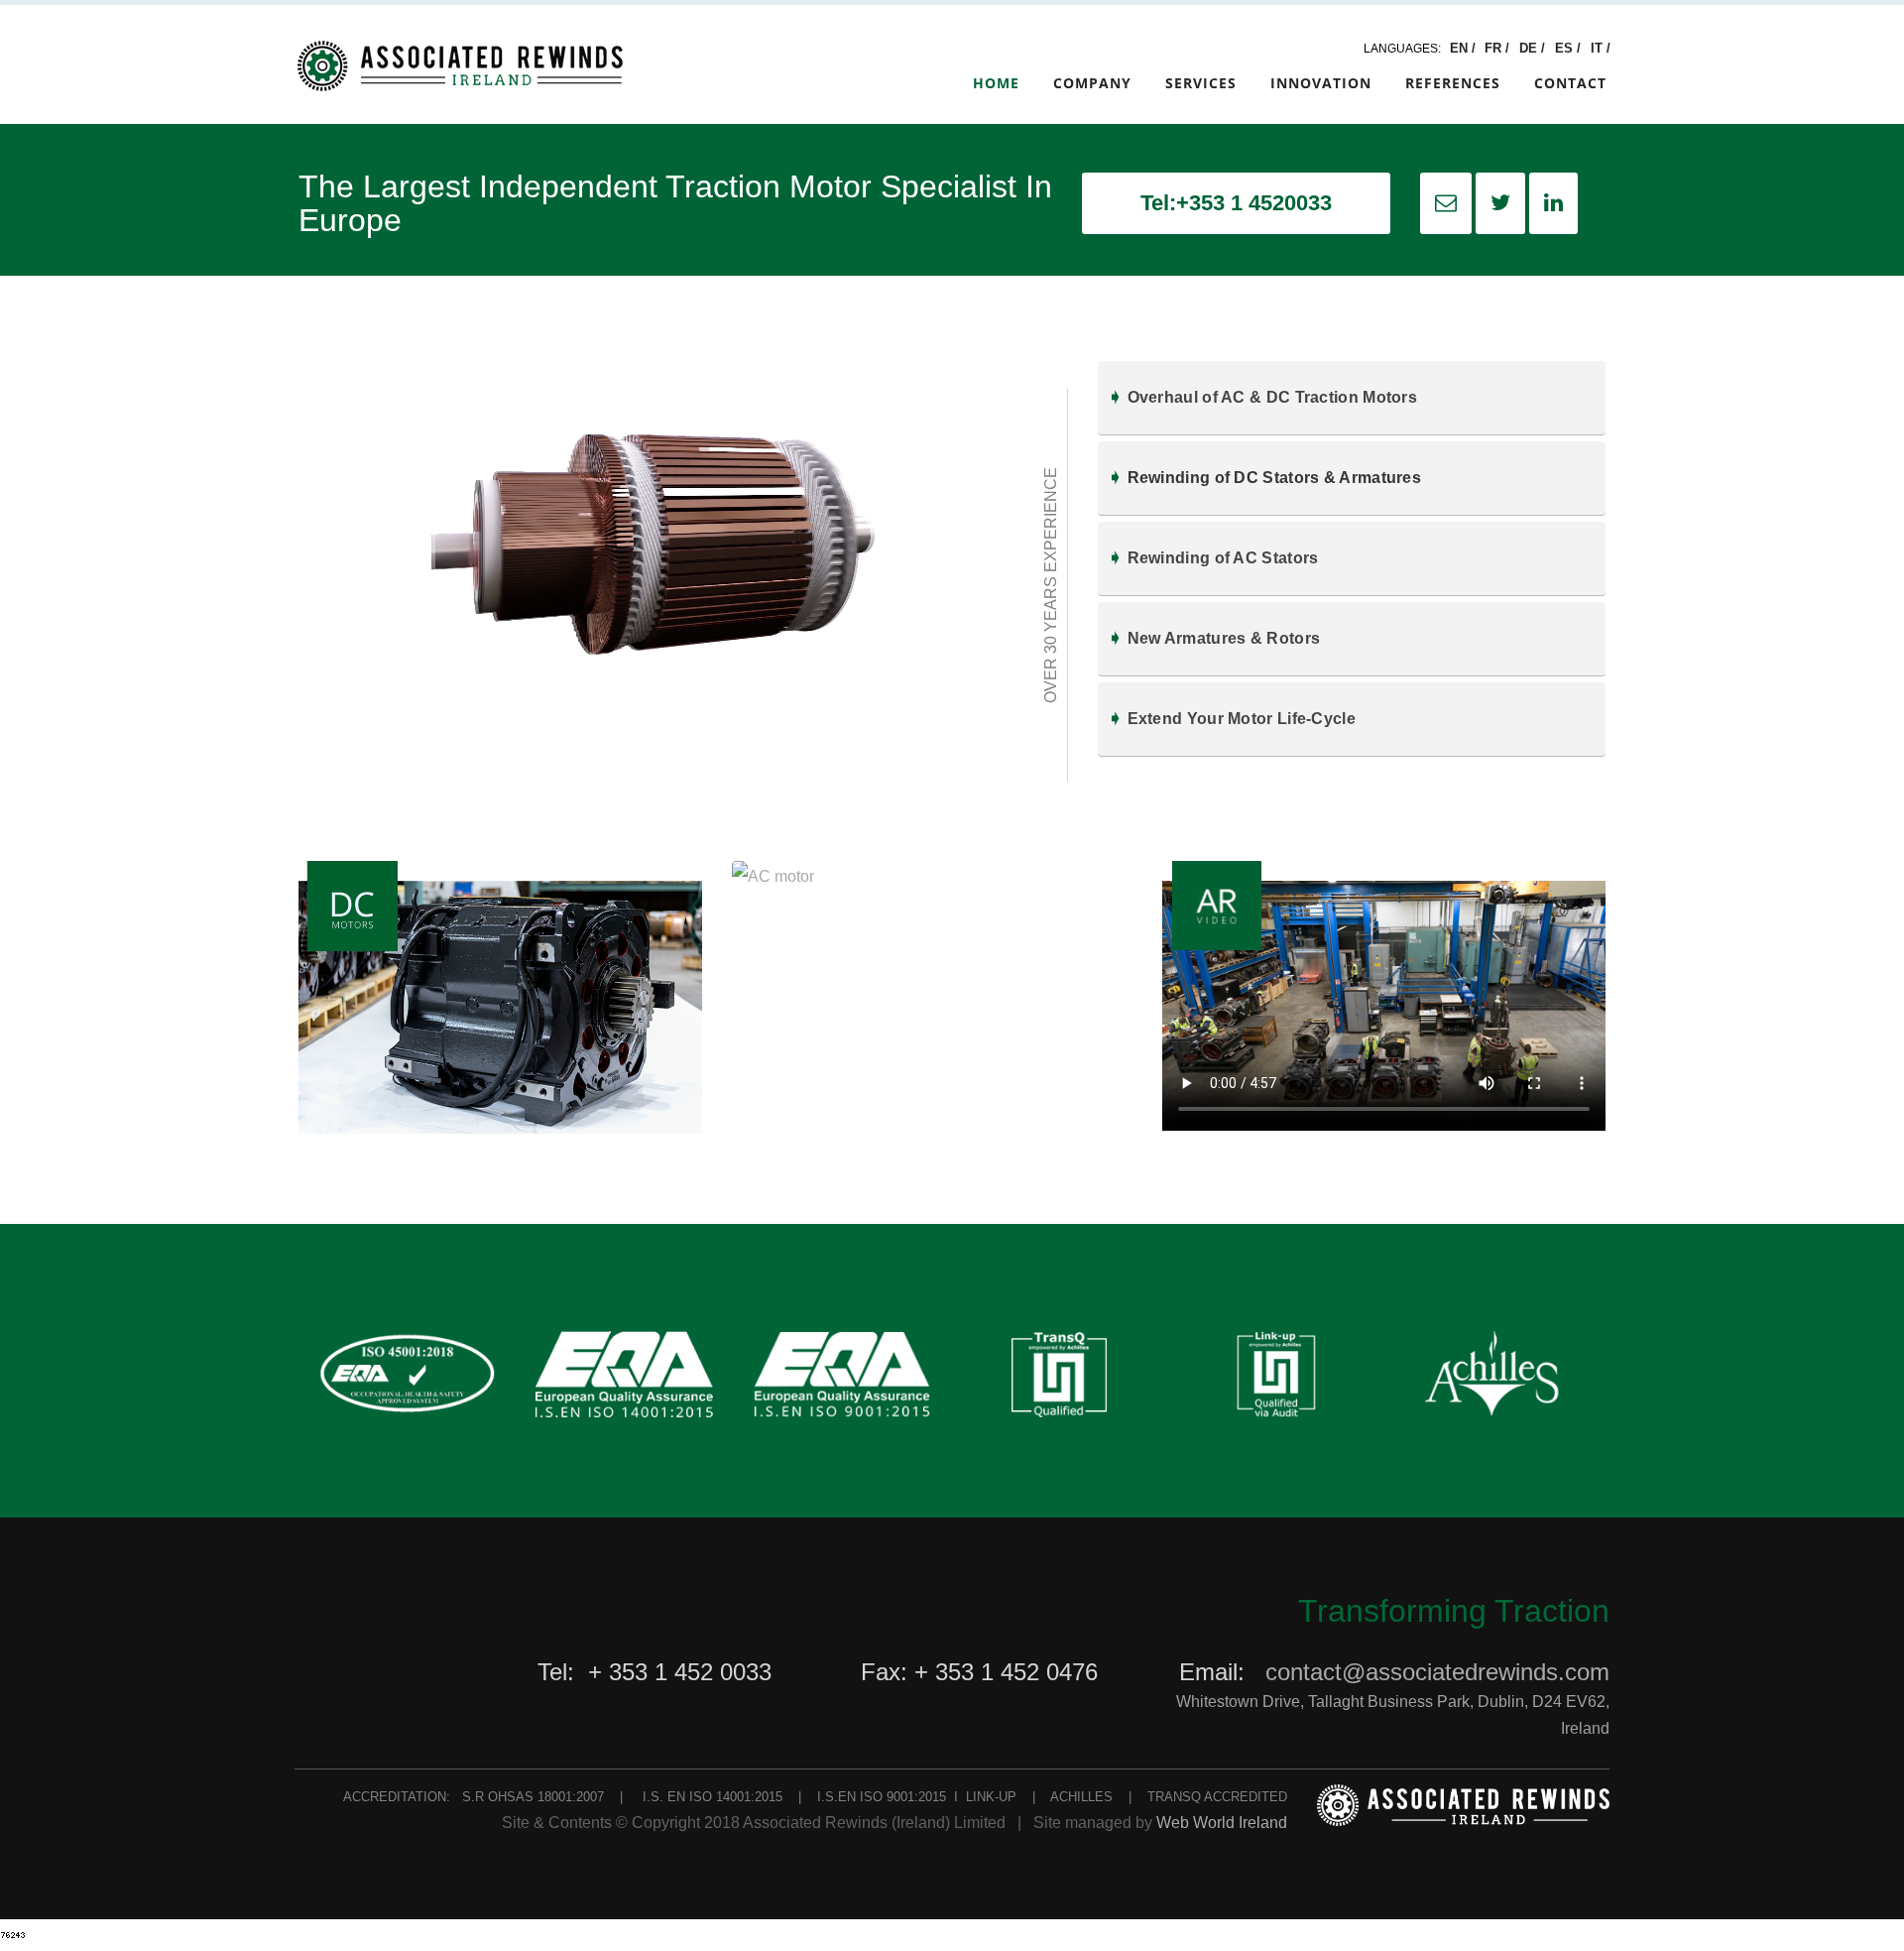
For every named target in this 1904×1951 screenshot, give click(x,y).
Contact (1570, 83)
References (1453, 83)
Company (1092, 83)
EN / (1463, 48)
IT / (1601, 48)
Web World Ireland (1222, 1823)
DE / (1534, 48)
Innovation (1321, 83)
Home (996, 83)
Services (1201, 83)
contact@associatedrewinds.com (1437, 1672)
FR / (1499, 48)
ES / (1570, 48)
